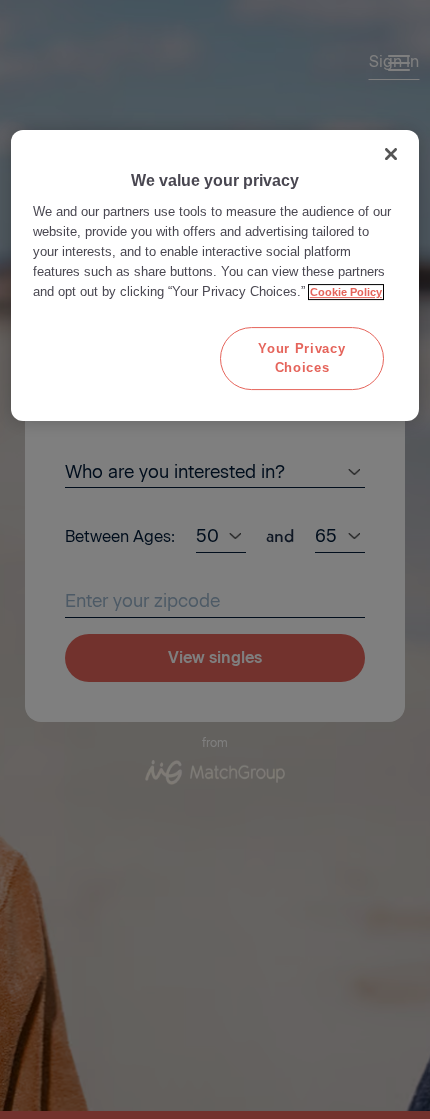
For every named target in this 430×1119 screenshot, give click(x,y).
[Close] (391, 154)
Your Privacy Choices (301, 358)
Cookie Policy (346, 292)
